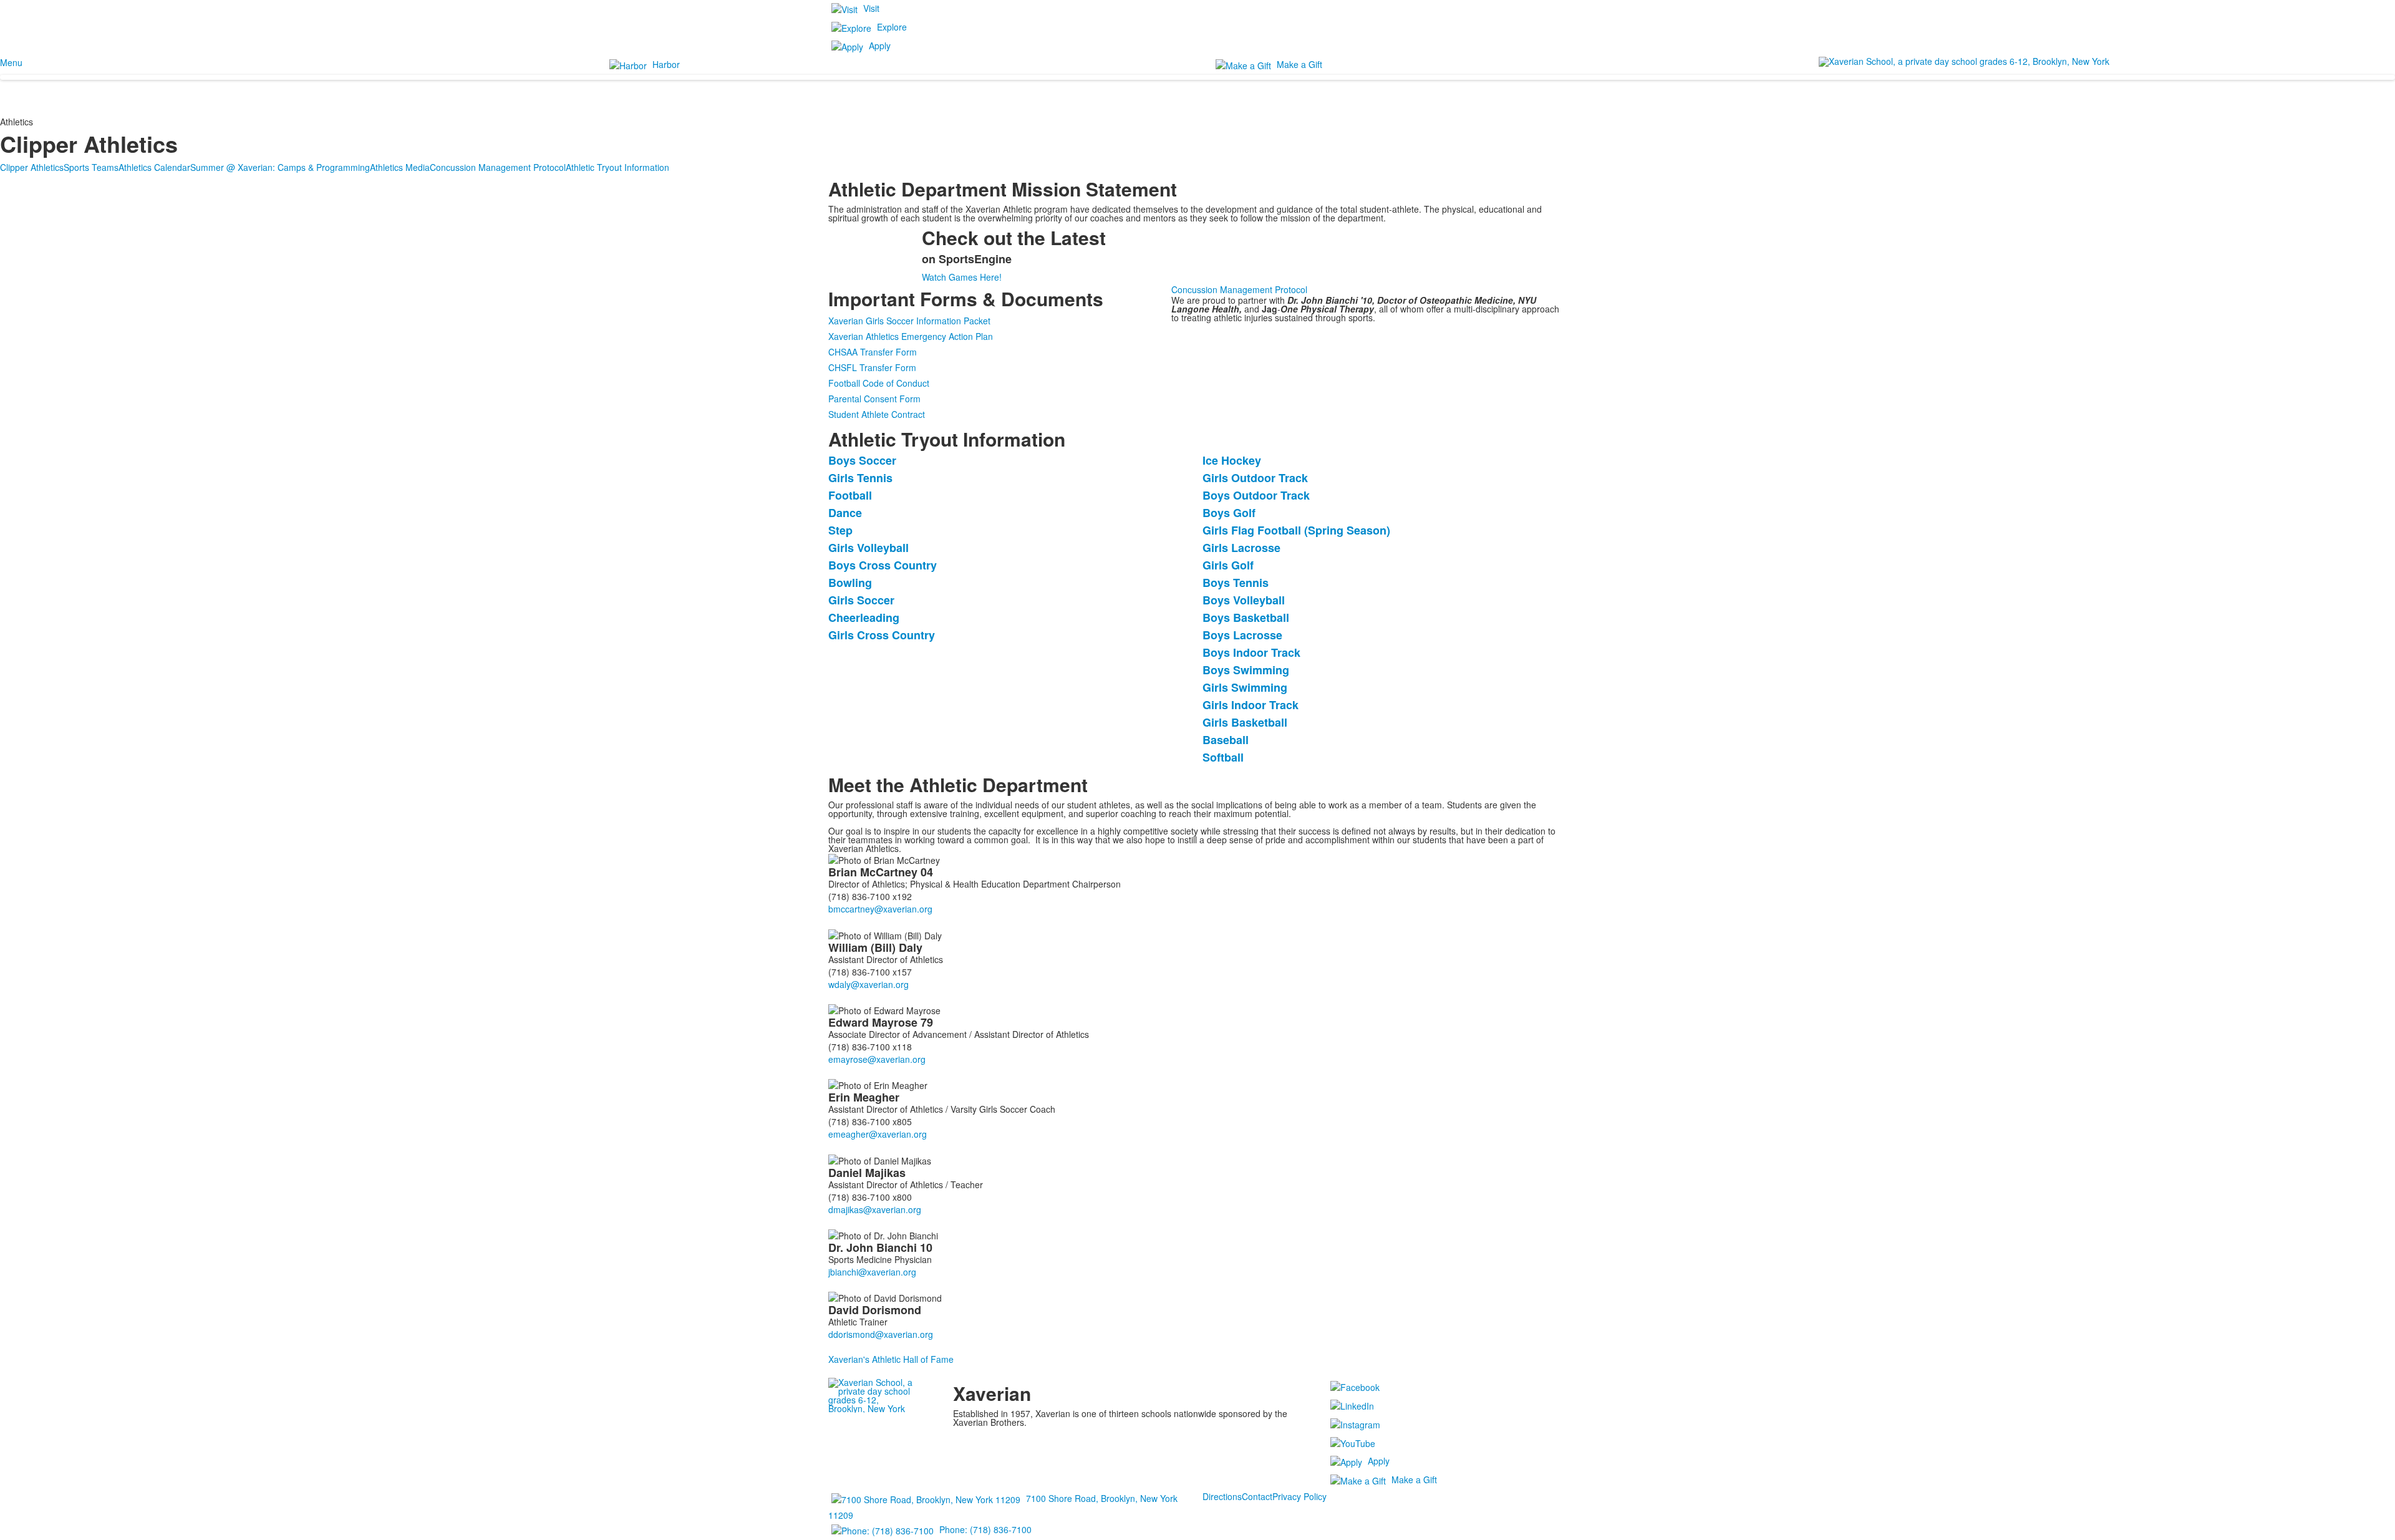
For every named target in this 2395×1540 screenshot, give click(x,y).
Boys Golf (1229, 513)
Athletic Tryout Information (617, 167)
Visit (871, 8)
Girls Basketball (1245, 722)
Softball (1223, 757)
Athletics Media (400, 167)
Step (840, 530)
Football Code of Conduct (879, 383)
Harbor (666, 64)
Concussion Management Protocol (498, 167)
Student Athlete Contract (877, 414)
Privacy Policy (1299, 1496)
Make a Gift (1299, 64)
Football (850, 495)
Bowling (850, 583)
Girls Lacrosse (1241, 548)
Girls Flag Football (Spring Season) (1296, 530)
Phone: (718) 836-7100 (985, 1529)
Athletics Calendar (154, 167)
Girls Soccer (861, 600)
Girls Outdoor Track (1255, 478)
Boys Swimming (1246, 670)
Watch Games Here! (962, 277)
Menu (11, 62)
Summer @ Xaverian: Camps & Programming (280, 167)
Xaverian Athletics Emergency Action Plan (911, 336)
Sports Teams (91, 167)
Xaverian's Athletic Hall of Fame (891, 1359)
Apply (880, 46)
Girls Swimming (1245, 687)
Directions (1222, 1496)
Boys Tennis (1236, 583)
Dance (845, 513)
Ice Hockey (1232, 460)
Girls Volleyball (868, 548)
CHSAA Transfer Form (873, 352)
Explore (892, 27)
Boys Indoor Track (1251, 652)
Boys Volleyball (1244, 600)
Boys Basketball (1246, 617)
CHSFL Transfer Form (872, 367)
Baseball (1226, 740)
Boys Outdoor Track (1256, 495)
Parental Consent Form (874, 399)
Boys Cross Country (883, 565)
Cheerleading (864, 617)
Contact (1257, 1496)
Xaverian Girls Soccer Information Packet (909, 321)
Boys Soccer (862, 460)
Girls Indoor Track (1251, 705)
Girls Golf (1228, 565)
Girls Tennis (860, 478)
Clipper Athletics (32, 167)
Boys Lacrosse (1242, 635)
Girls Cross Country (882, 635)
